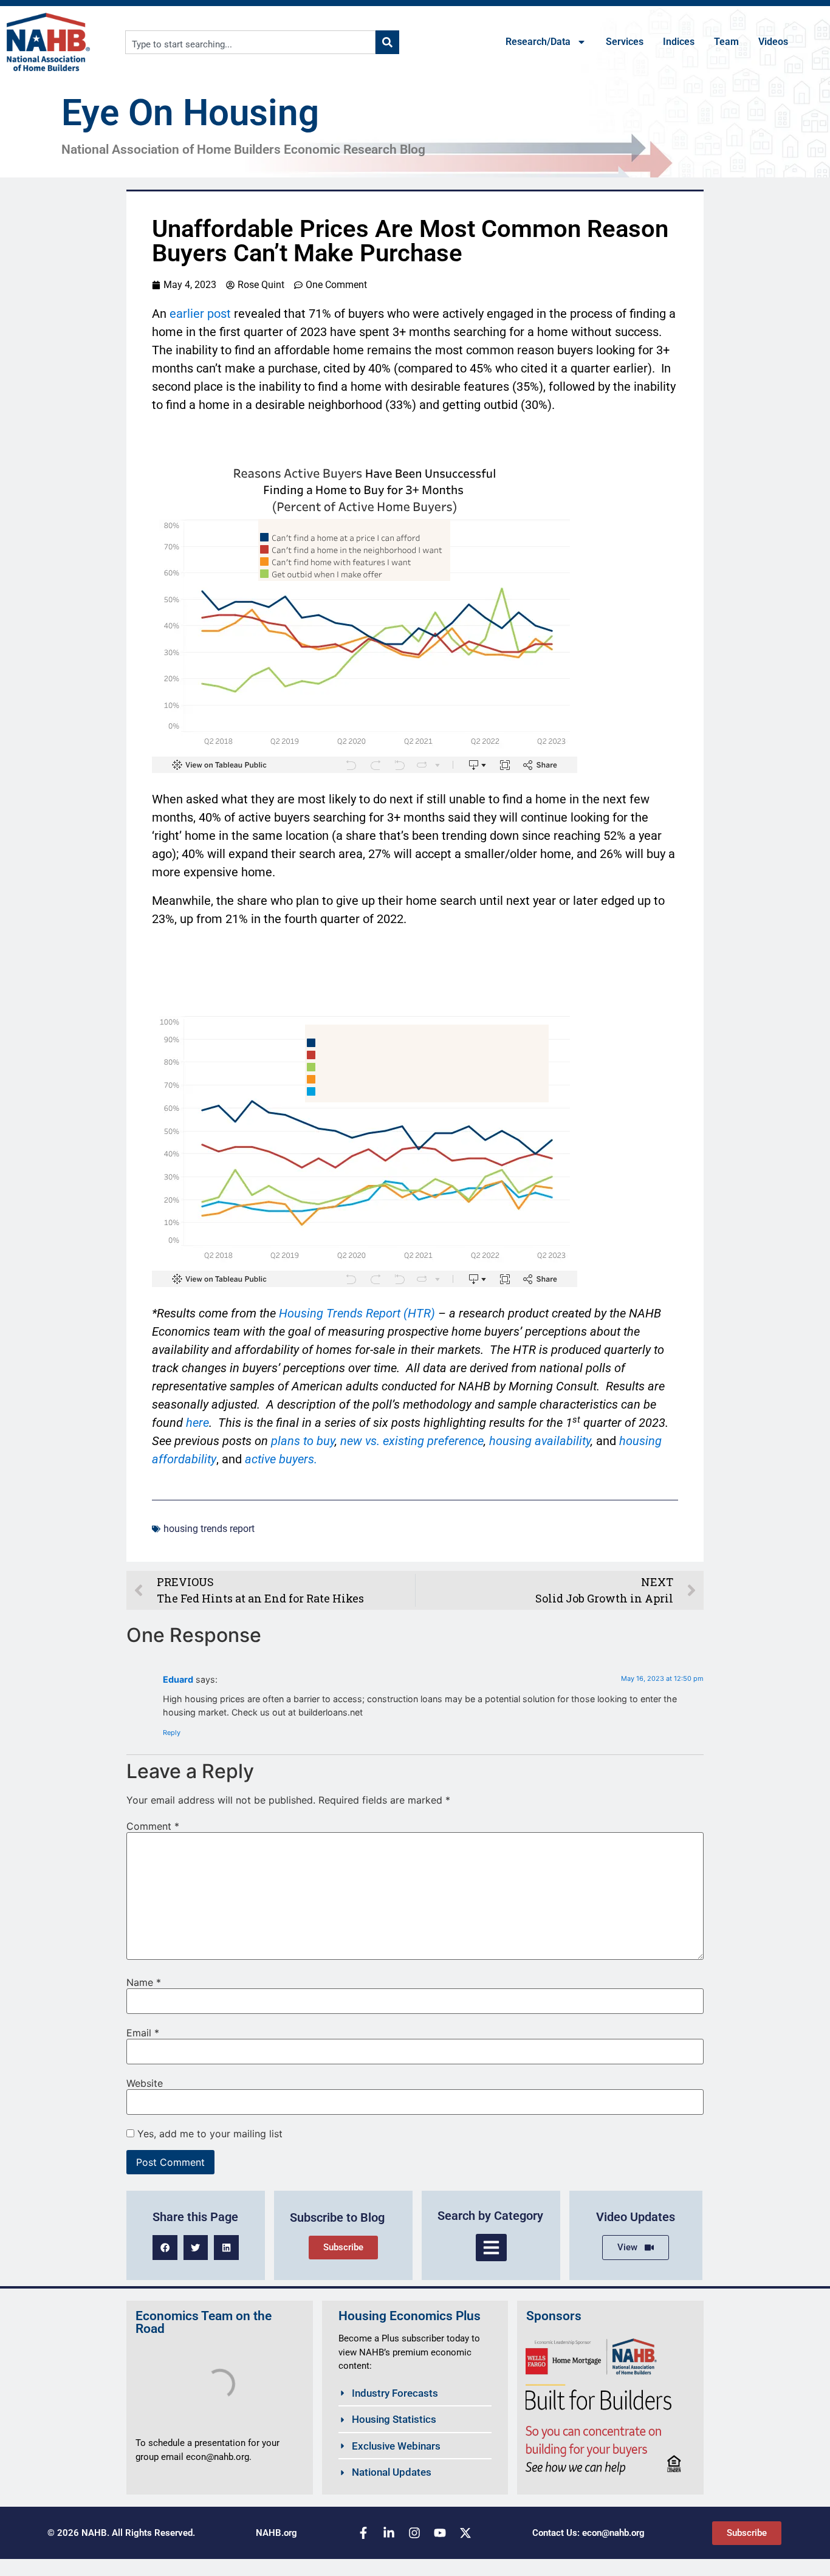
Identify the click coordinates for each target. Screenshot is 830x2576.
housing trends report (209, 1529)
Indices (679, 42)
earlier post (200, 314)
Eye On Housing (190, 113)
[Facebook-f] (363, 2533)
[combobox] (251, 42)
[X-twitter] (465, 2533)
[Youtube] (440, 2533)
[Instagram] (414, 2533)
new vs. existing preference (412, 1441)
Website (145, 2083)
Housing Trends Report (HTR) (357, 1313)
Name (144, 1982)
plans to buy (303, 1441)
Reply (172, 1733)
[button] (165, 2248)
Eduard (178, 1679)
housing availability (540, 1441)
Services (625, 42)
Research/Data (538, 42)
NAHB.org (276, 2533)
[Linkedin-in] (389, 2533)
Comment (153, 1826)
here (197, 1423)
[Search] (387, 42)
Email (143, 2033)
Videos (773, 42)
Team (726, 42)
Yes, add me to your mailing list (208, 2134)
